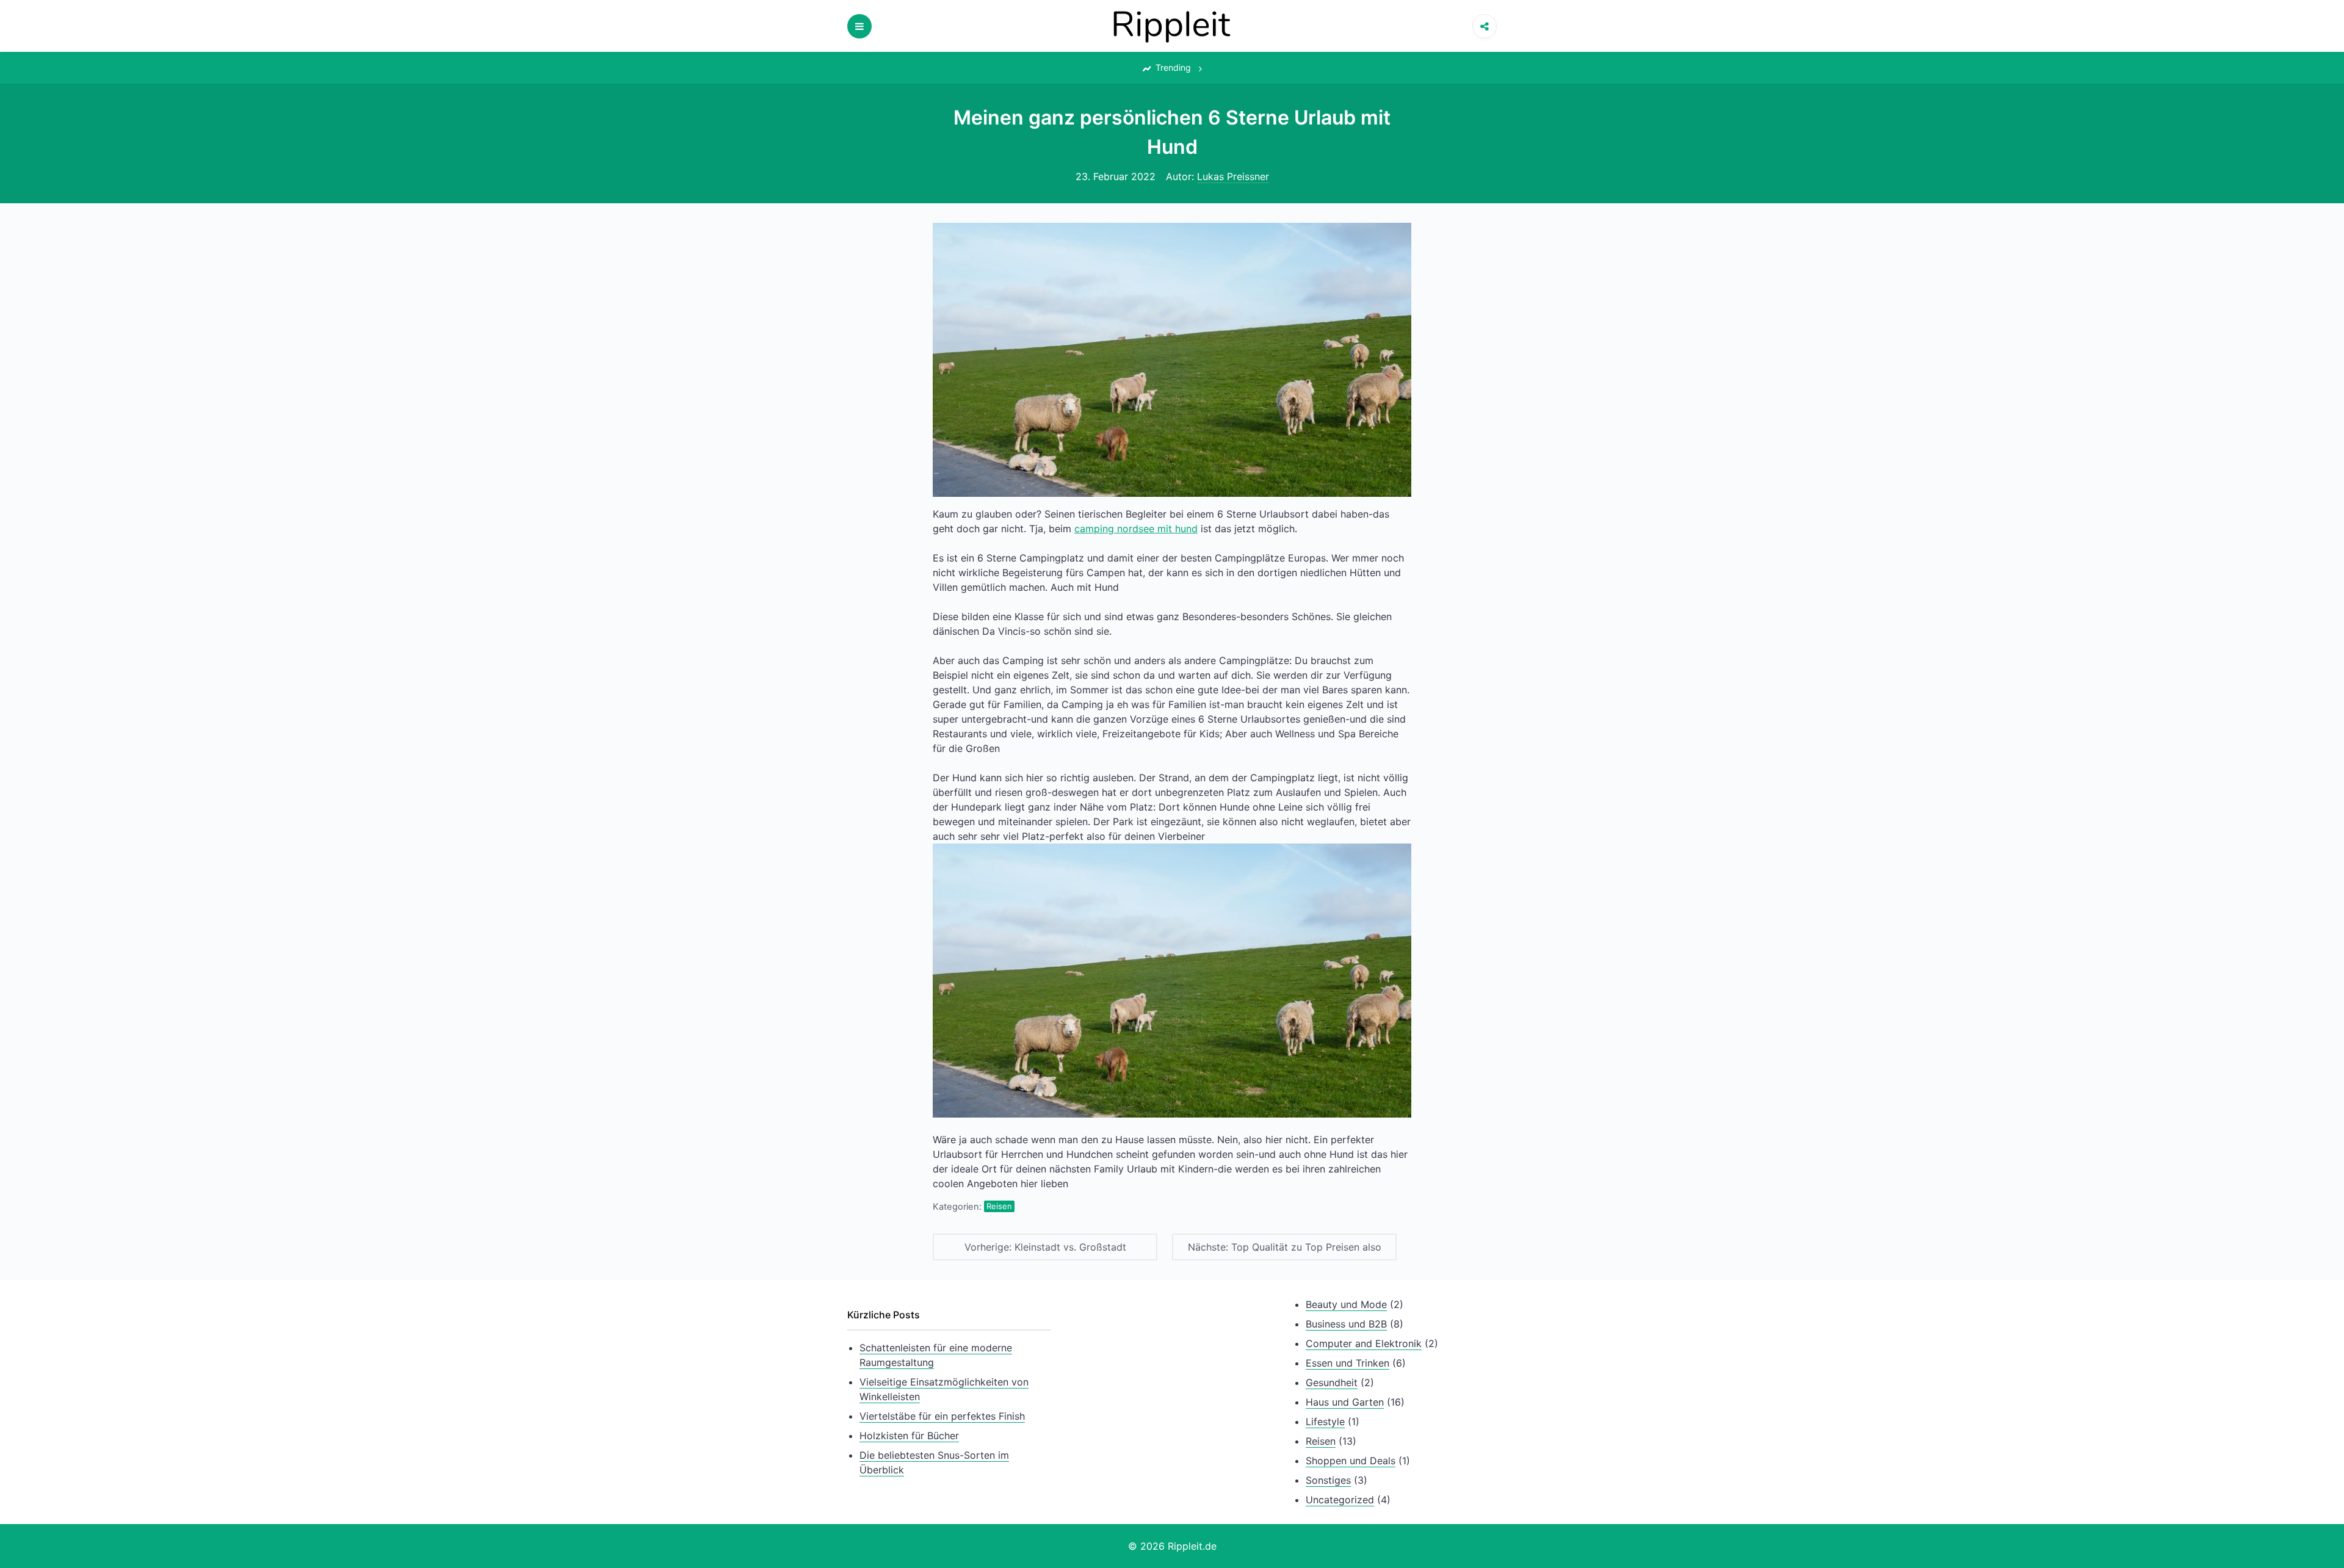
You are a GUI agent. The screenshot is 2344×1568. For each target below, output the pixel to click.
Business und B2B (1346, 1324)
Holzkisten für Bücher (909, 1436)
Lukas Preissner (1233, 176)
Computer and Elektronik (1364, 1343)
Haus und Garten (1345, 1402)
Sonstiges (1328, 1480)
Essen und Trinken (1347, 1363)
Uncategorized (1340, 1500)
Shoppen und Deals (1351, 1461)
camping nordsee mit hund (1136, 529)
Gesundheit (1332, 1382)
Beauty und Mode (1346, 1304)
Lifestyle (1325, 1422)
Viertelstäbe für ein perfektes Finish (942, 1416)
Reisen (999, 1206)
